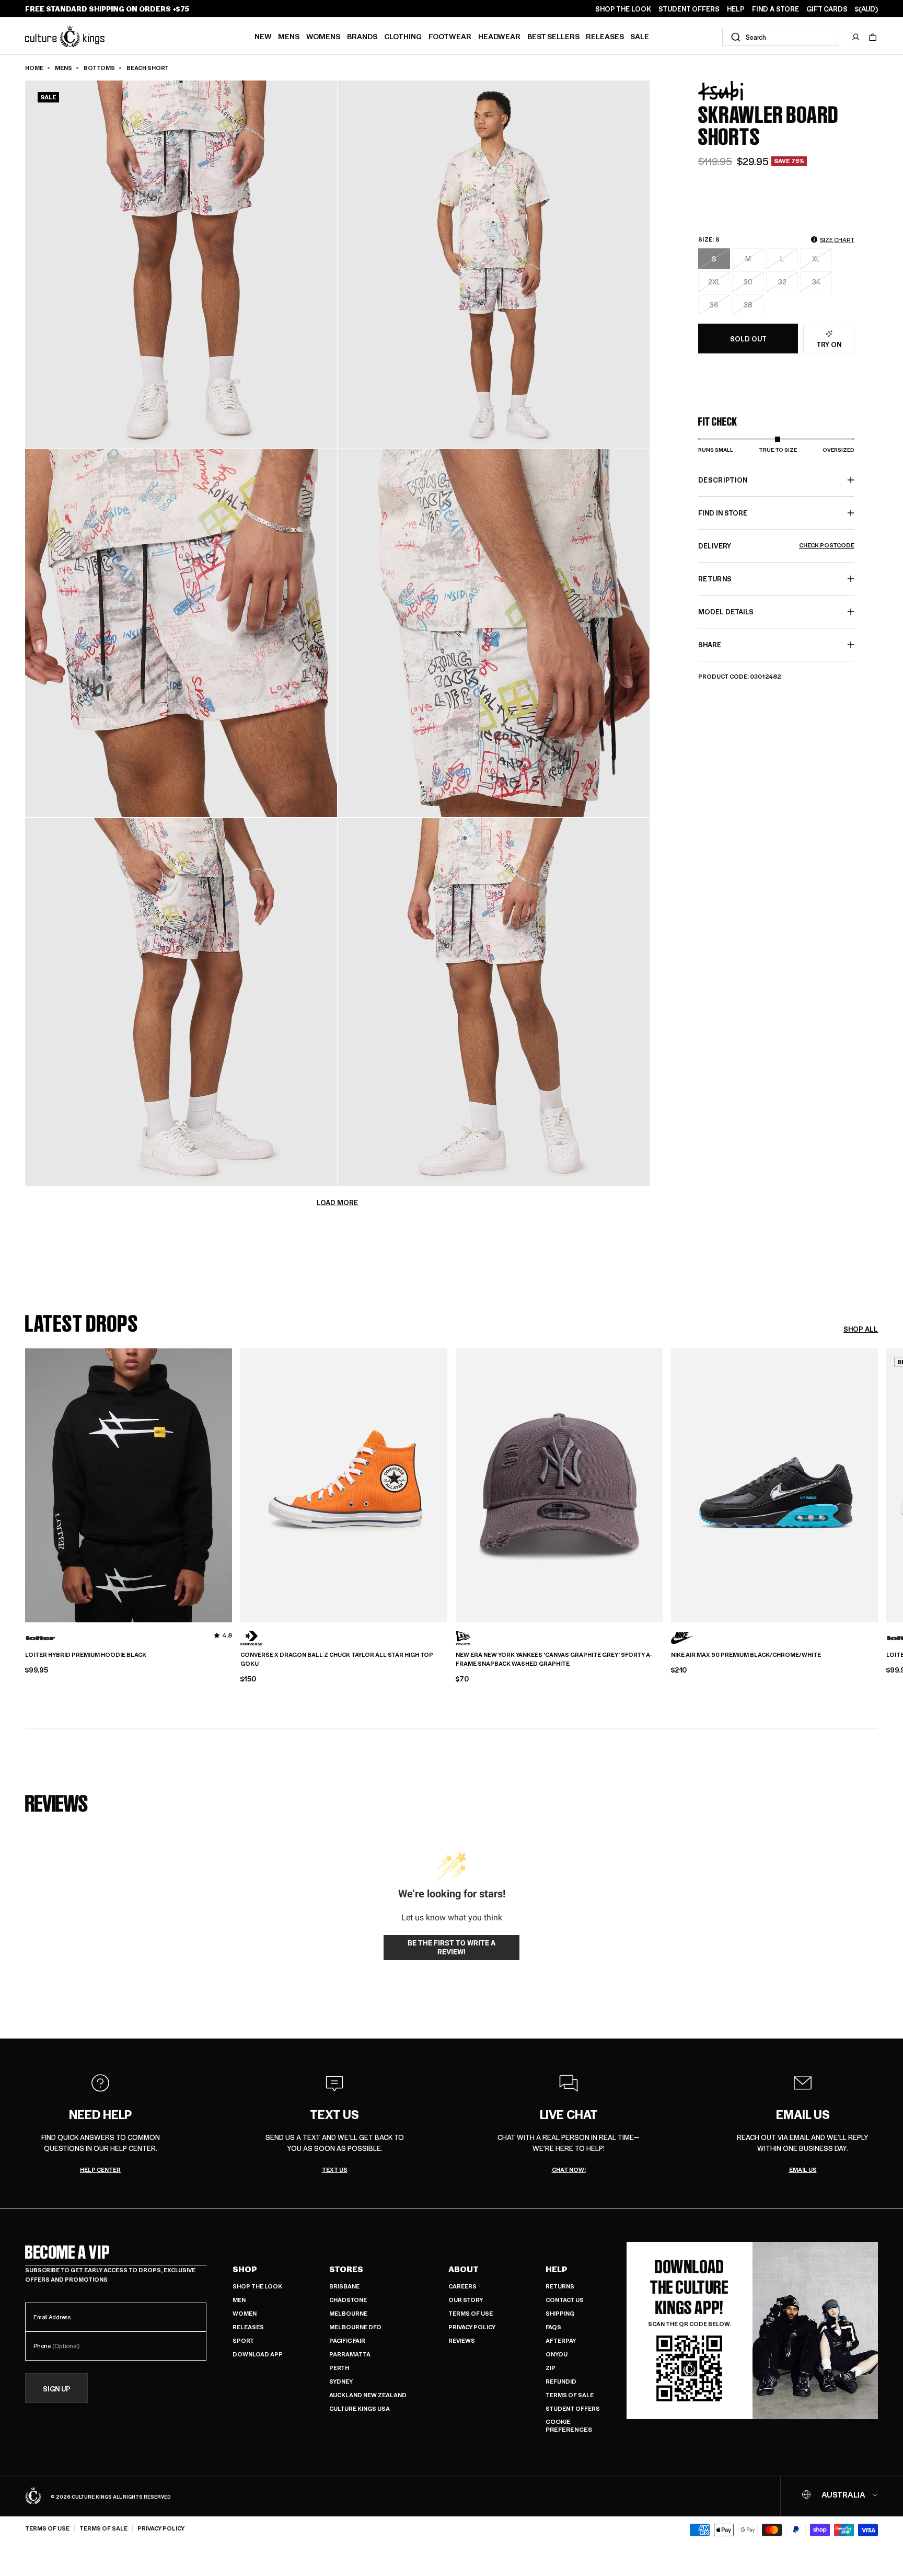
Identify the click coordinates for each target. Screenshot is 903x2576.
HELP (736, 9)
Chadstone (348, 2300)
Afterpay (561, 2340)
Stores (346, 2269)
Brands (362, 36)
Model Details (726, 611)
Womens (323, 36)
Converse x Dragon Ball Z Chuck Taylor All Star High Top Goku (337, 1659)
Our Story (466, 2300)
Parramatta (350, 2354)
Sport (243, 2340)
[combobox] (780, 37)
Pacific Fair (347, 2340)
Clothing (403, 36)
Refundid (561, 2381)
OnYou (557, 2354)
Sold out (748, 339)
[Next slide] (878, 1484)
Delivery (776, 546)
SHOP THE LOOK (623, 9)
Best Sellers (553, 36)
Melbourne (348, 2313)
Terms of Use (471, 2313)
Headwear (499, 36)
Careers (462, 2286)
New (263, 36)
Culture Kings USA (360, 2408)
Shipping (560, 2313)
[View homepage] (65, 36)
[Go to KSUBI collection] (724, 91)
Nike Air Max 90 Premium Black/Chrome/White (746, 1655)
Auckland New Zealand (368, 2395)
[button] (873, 37)
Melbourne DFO (355, 2327)
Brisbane (344, 2286)
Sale (640, 36)
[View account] (856, 37)
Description (723, 480)
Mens (289, 36)
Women (245, 2313)
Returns (560, 2286)
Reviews (462, 2340)
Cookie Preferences (569, 2426)
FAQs (553, 2327)
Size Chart (837, 240)
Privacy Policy (472, 2327)
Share (710, 644)
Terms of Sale (570, 2395)
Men (239, 2300)
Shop (245, 2269)
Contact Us (565, 2300)
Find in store (723, 513)
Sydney (341, 2381)
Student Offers (573, 2408)
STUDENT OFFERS (689, 9)
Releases (605, 36)
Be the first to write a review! (451, 1948)
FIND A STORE (775, 9)
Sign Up (57, 2389)
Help (557, 2269)
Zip (551, 2368)
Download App (258, 2354)
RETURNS (715, 579)
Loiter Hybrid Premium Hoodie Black (86, 1655)
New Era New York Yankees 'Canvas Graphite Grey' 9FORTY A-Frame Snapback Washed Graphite (554, 1659)
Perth (339, 2368)
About (464, 2269)
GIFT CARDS (827, 9)
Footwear (450, 36)
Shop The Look (257, 2286)
